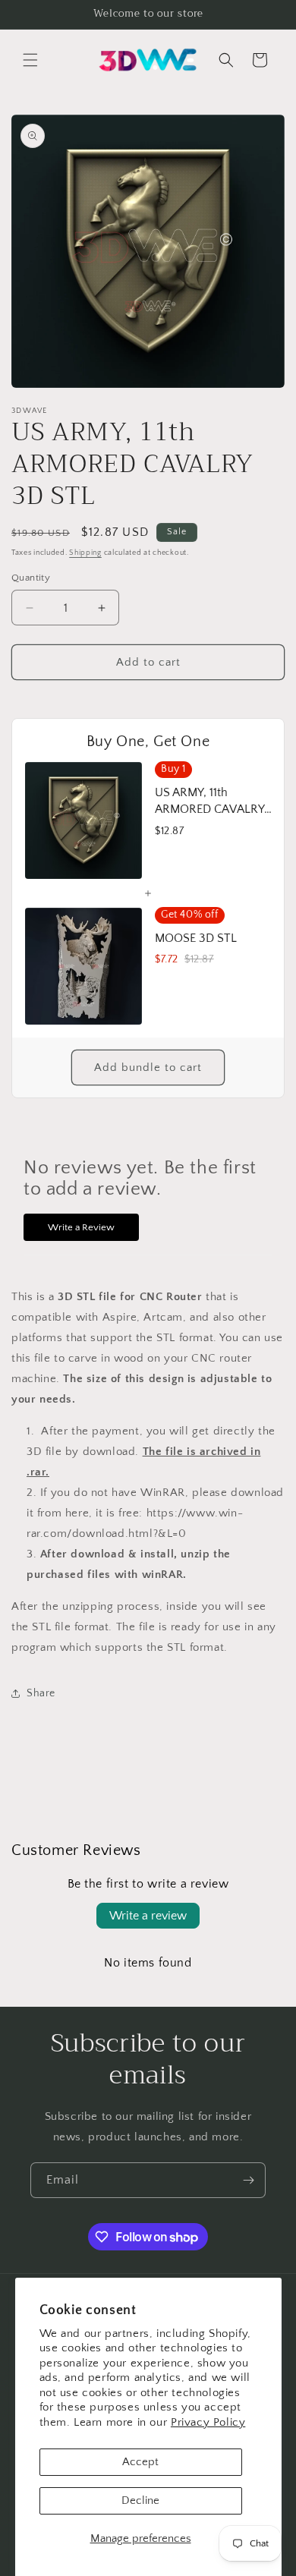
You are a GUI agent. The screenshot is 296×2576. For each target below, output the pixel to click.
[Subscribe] (248, 2180)
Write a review (148, 1916)
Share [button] (41, 1693)
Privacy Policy (208, 2422)
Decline (140, 2500)
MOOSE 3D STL (196, 938)
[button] (30, 60)
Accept (140, 2462)
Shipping (85, 553)
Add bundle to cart (148, 1068)
